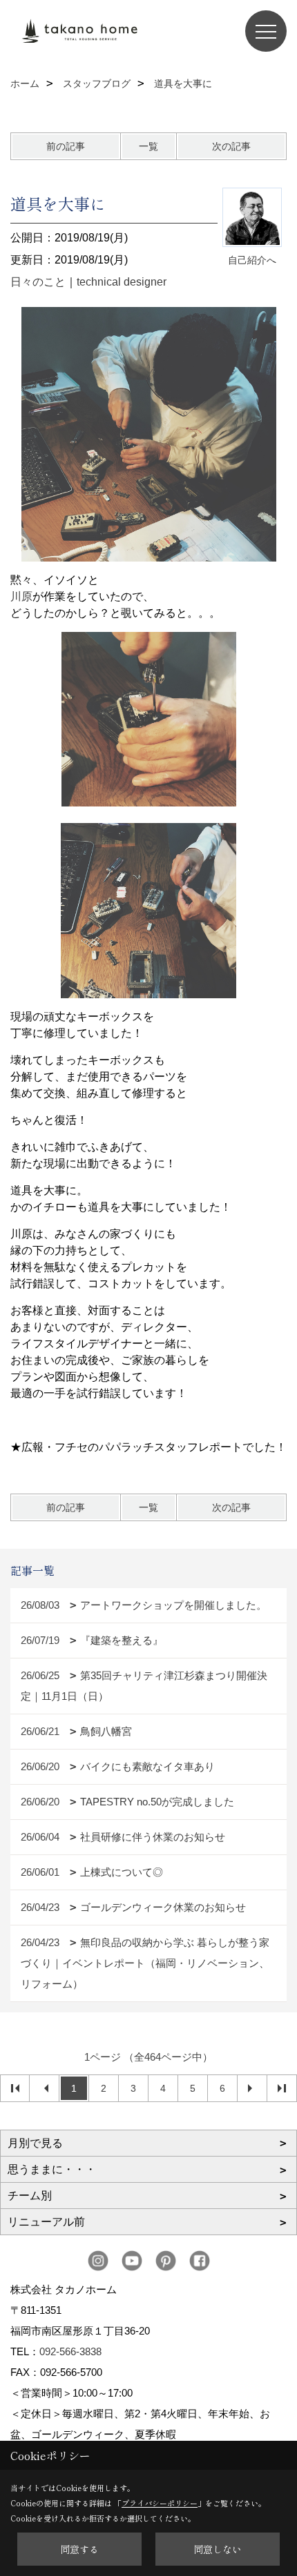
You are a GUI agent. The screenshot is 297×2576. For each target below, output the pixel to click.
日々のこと (38, 282)
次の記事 (231, 146)
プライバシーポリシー (160, 2503)
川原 (21, 596)
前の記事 (66, 146)
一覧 (148, 146)
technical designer (122, 282)
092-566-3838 (70, 2351)
